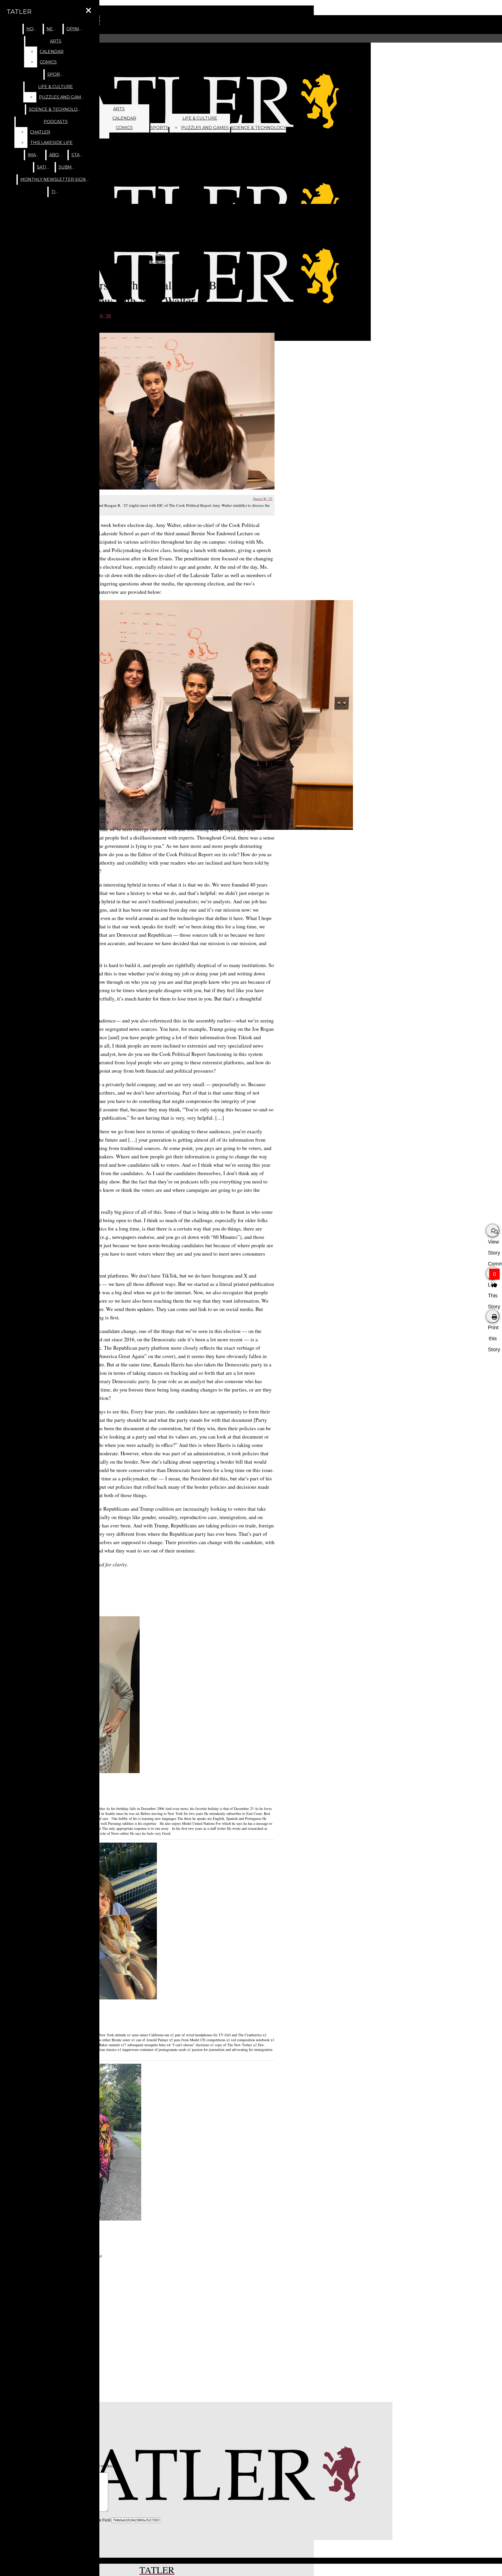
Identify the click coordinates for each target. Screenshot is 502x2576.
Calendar (124, 118)
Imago (35, 155)
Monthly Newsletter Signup (56, 179)
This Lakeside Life (51, 143)
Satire (45, 167)
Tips (56, 192)
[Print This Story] (493, 1316)
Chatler (40, 132)
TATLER (19, 12)
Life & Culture (200, 118)
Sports (159, 128)
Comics (124, 128)
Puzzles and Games (205, 128)
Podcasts (56, 122)
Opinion (76, 29)
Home (33, 29)
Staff (78, 155)
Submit (67, 167)
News (53, 29)
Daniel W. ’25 (263, 499)
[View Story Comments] (493, 1230)
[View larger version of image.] (157, 411)
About (57, 155)
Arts (119, 109)
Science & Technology (259, 128)
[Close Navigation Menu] (89, 11)
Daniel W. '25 (262, 816)
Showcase (161, 262)
